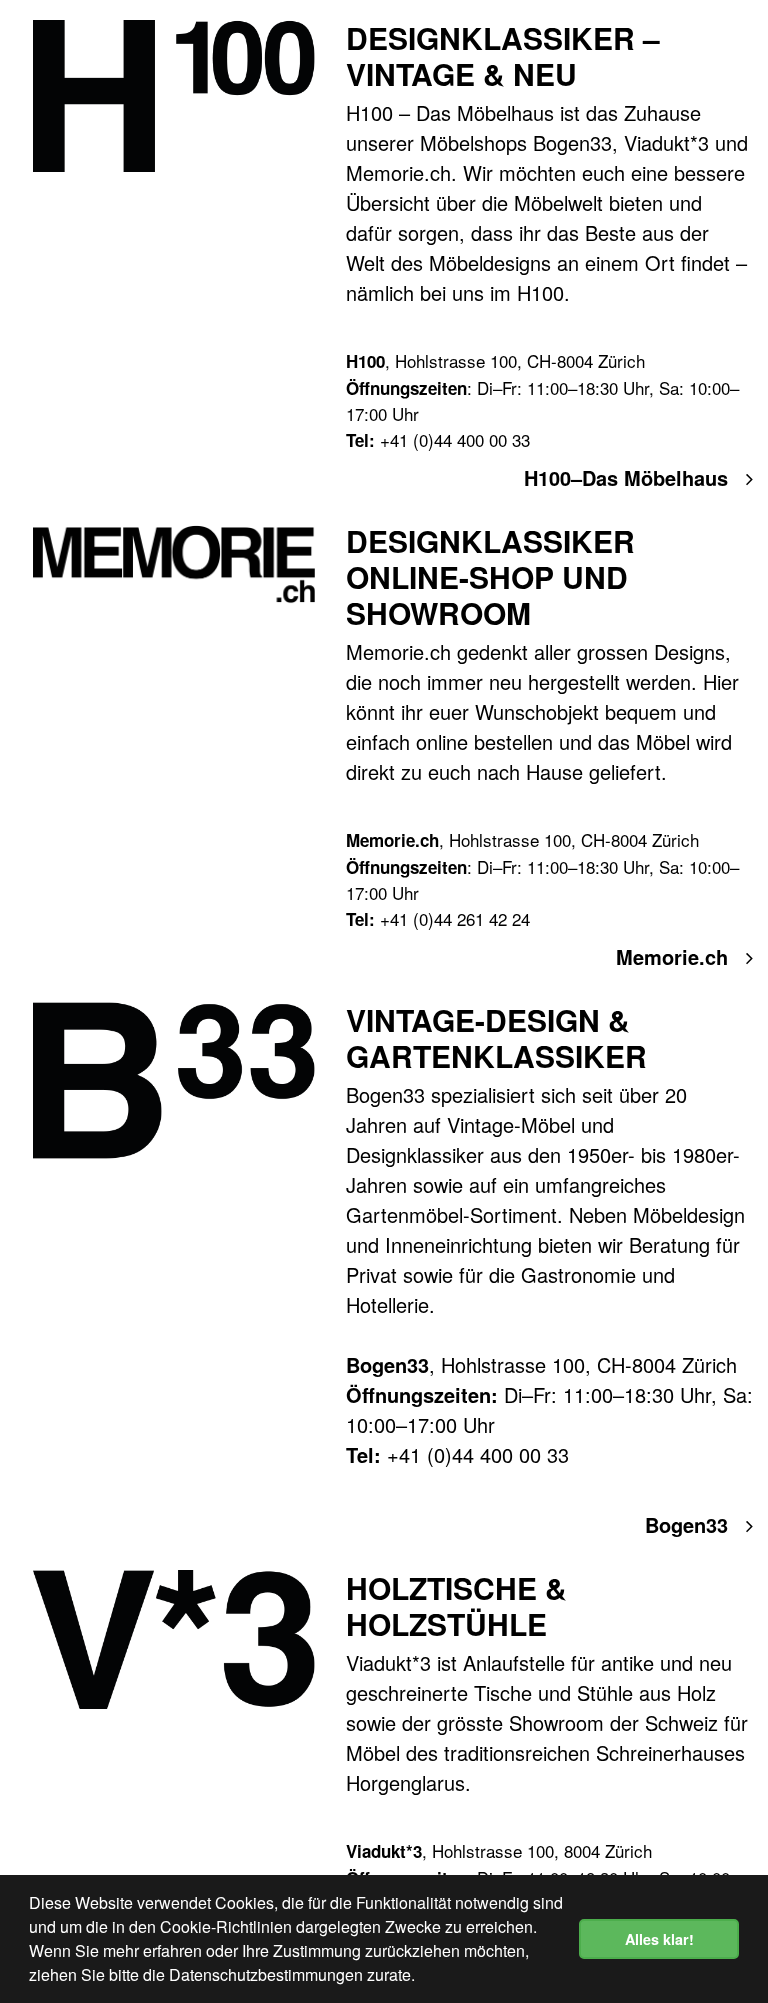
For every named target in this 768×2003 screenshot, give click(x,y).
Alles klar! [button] (659, 1939)
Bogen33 (689, 1524)
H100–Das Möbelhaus (629, 477)
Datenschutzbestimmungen (266, 1974)
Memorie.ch (675, 956)
